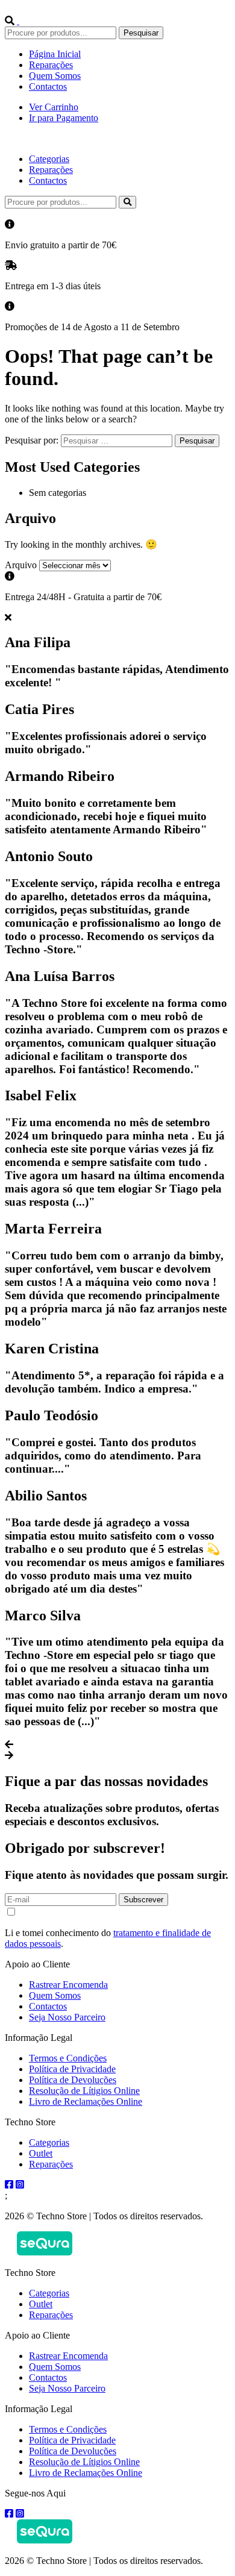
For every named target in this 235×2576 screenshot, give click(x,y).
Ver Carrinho (54, 107)
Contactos (48, 86)
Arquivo (21, 565)
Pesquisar (141, 33)
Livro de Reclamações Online (86, 2101)
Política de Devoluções (73, 2080)
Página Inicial (55, 54)
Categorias (49, 159)
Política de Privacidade (72, 2069)
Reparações (51, 65)
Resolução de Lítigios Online (84, 2091)
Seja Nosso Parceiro (67, 2017)
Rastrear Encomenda (68, 1985)
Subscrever (143, 1900)
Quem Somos (55, 76)
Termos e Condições (68, 2058)
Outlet (41, 2153)
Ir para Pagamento (64, 118)
